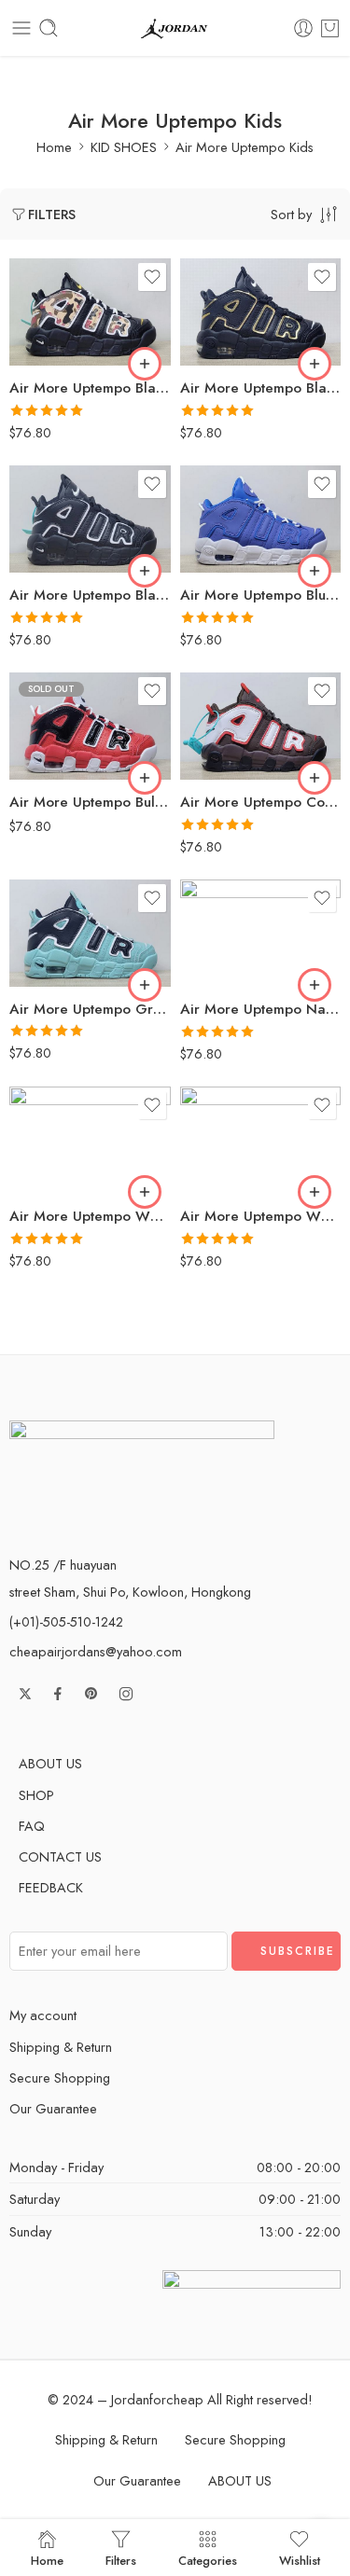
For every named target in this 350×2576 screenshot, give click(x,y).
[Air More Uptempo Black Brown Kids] (90, 312)
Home (54, 147)
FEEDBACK (51, 1887)
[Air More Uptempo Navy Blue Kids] (261, 933)
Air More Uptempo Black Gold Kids (261, 388)
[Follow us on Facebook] (58, 1694)
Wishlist (300, 2559)
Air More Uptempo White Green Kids (90, 1216)
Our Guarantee (53, 2108)
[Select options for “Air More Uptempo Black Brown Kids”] (145, 364)
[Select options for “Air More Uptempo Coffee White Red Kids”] (315, 778)
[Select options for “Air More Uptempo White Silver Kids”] (315, 1192)
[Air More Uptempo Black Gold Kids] (261, 312)
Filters (52, 214)
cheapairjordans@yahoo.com (96, 1651)
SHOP (36, 1795)
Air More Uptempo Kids (245, 147)
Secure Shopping (60, 2077)
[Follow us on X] (25, 1694)
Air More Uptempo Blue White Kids (261, 595)
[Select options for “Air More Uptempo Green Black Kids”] (145, 985)
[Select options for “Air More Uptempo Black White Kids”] (145, 571)
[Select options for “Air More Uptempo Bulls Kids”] (145, 778)
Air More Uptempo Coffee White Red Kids (261, 802)
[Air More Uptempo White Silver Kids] (261, 1140)
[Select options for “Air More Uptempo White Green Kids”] (145, 1192)
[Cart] (330, 28)
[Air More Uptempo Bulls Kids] (90, 726)
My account (43, 2015)
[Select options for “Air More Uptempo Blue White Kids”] (315, 571)
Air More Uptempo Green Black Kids (90, 1009)
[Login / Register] (303, 28)
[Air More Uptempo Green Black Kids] (90, 933)
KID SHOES (124, 147)
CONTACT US (60, 1856)
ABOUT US (50, 1763)
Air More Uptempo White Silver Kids (261, 1216)
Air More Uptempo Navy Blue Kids (261, 1009)
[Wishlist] (152, 277)
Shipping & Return (61, 2047)
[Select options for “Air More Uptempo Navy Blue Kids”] (315, 985)
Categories (208, 2559)
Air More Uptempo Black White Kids (90, 595)
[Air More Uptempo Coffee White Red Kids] (261, 726)
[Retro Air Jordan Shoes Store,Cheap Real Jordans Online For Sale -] (175, 28)
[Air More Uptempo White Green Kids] (90, 1140)
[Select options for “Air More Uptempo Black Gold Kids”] (315, 364)
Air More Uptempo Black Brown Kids (90, 388)
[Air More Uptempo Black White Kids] (90, 519)
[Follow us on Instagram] (126, 1694)
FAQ (32, 1826)
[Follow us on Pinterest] (91, 1694)
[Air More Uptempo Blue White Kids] (261, 519)
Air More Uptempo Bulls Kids (90, 802)
